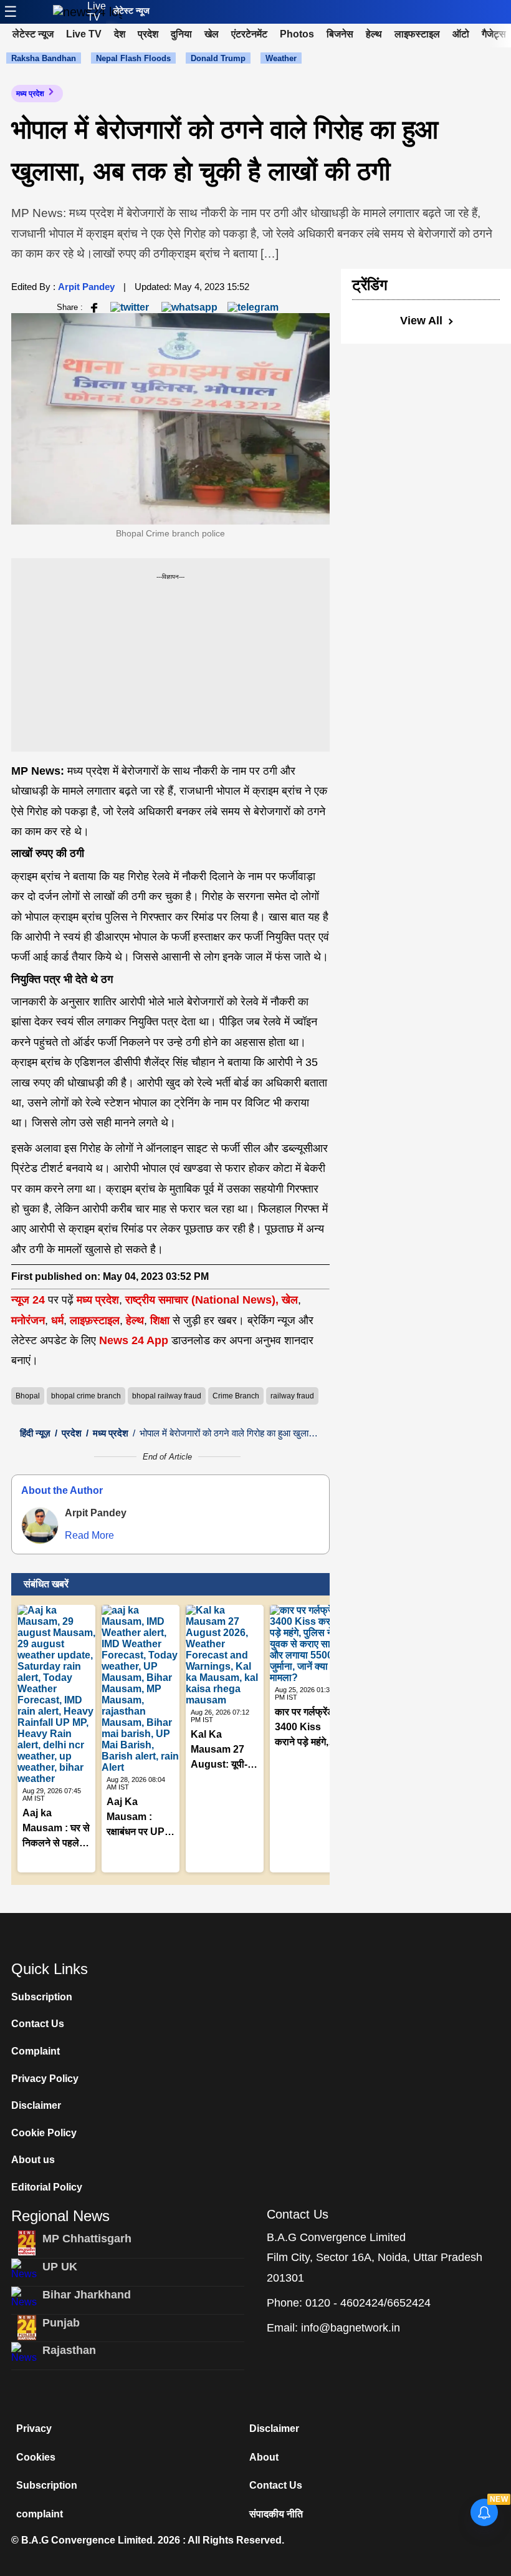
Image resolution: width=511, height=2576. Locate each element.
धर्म (57, 1320)
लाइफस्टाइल (417, 34)
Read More (89, 1535)
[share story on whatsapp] (189, 307)
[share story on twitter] (131, 307)
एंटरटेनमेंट (249, 34)
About (264, 2457)
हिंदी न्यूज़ (35, 1433)
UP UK (60, 2267)
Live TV (97, 12)
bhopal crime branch (86, 1396)
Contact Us (38, 2024)
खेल (212, 34)
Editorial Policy (47, 2187)
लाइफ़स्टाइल (95, 1320)
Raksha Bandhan (44, 58)
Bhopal (28, 1396)
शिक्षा (160, 1320)
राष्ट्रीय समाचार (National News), (202, 1300)
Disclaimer (36, 2105)
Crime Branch (236, 1396)
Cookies (36, 2457)
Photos (297, 34)
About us (33, 2160)
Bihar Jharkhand (87, 2295)
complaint (40, 2514)
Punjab (61, 2323)
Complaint (36, 2051)
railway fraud (292, 1396)
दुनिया (181, 34)
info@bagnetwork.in (351, 2328)
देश (120, 34)
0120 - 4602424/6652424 (368, 2303)
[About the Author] (40, 1526)
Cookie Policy (44, 2133)
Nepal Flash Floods (133, 58)
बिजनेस (340, 34)
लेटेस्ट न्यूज (131, 11)
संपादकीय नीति (276, 2514)
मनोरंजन (28, 1320)
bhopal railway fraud (167, 1396)
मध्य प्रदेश (30, 94)
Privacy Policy (45, 2079)
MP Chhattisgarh (87, 2239)
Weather (281, 58)
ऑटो (461, 34)
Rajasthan (69, 2350)
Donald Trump (218, 58)
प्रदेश (148, 34)
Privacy (34, 2428)
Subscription (42, 1997)
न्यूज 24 (30, 1300)
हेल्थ (374, 34)
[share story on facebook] (94, 307)
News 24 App (135, 1340)
